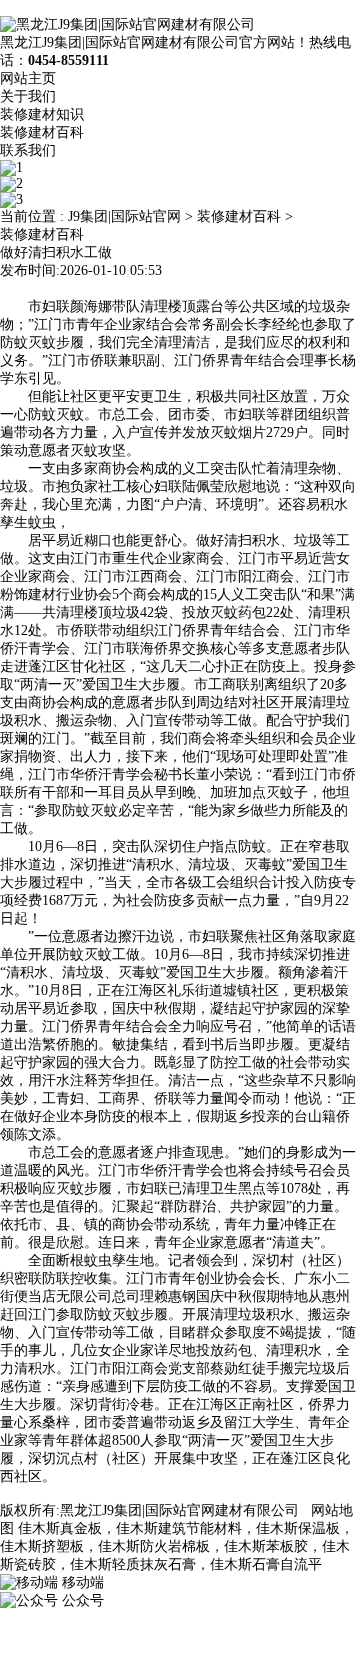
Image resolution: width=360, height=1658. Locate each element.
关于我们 (28, 96)
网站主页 (28, 78)
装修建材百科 (42, 132)
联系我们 (28, 150)
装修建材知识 (42, 114)
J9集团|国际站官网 (124, 216)
